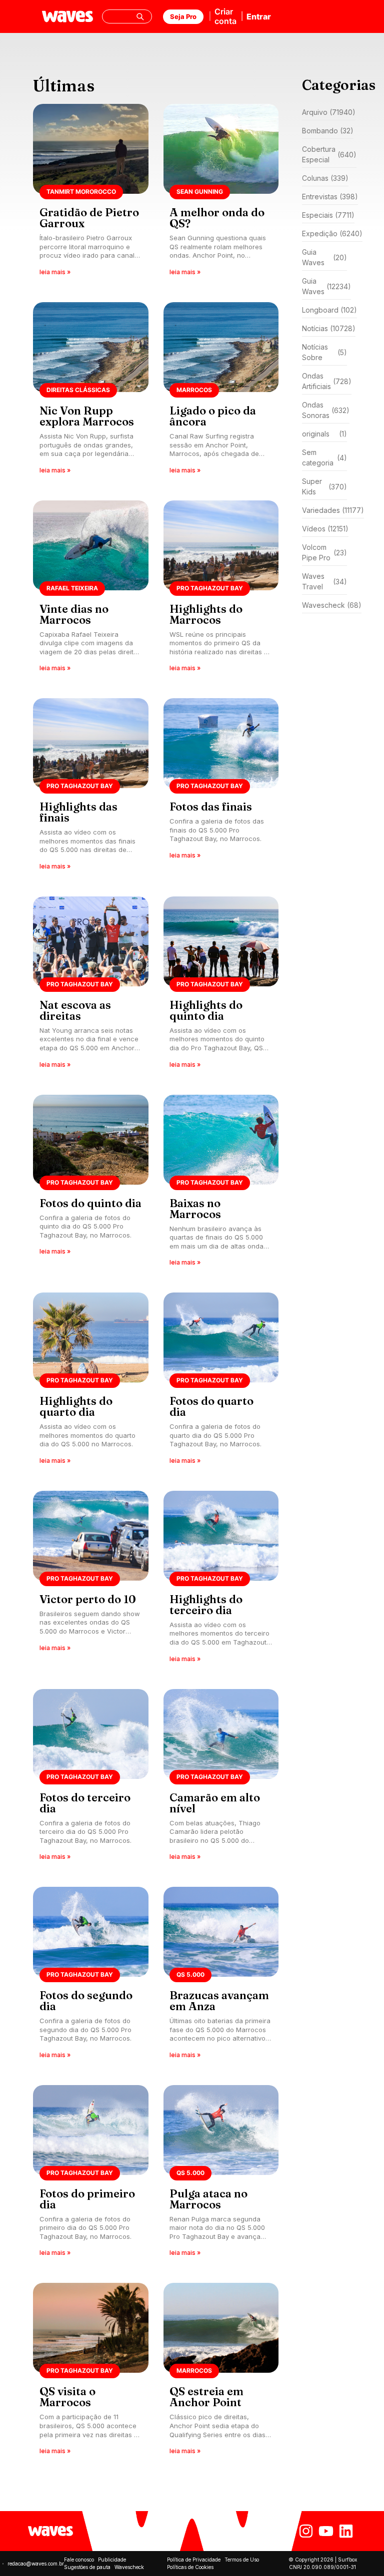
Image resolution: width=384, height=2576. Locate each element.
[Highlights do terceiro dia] (221, 1580)
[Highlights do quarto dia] (91, 1382)
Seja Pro (183, 16)
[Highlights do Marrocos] (221, 590)
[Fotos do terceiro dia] (91, 1778)
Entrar (259, 16)
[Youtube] (326, 2531)
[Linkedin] (346, 2531)
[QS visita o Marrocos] (91, 2372)
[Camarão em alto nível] (221, 1778)
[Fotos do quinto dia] (91, 1184)
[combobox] (127, 16)
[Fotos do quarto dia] (221, 1382)
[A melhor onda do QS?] (221, 193)
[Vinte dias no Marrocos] (91, 590)
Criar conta (225, 16)
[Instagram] (306, 2531)
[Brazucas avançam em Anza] (221, 1976)
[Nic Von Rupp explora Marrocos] (91, 391)
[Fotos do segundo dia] (91, 1976)
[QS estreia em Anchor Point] (221, 2372)
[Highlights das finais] (91, 787)
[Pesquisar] (140, 16)
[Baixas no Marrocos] (221, 1184)
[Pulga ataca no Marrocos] (221, 2174)
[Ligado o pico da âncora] (221, 391)
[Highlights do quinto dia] (221, 986)
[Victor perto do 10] (91, 1580)
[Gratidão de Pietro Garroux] (91, 193)
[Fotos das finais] (221, 787)
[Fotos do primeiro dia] (91, 2174)
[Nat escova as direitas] (91, 986)
